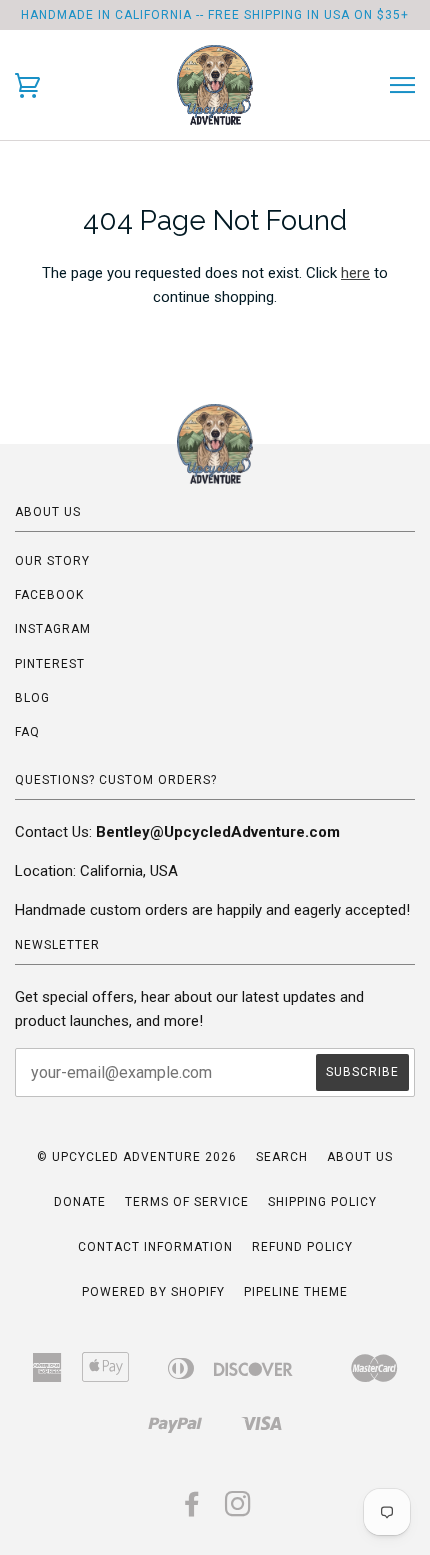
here (355, 273)
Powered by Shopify (153, 1292)
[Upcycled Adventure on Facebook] (192, 1510)
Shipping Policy (322, 1202)
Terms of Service (187, 1202)
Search (282, 1157)
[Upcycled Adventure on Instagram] (238, 1510)
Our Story (52, 561)
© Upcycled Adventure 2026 (137, 1157)
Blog (32, 698)
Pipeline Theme (296, 1292)
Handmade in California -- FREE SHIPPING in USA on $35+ (215, 15)
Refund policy (302, 1247)
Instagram (53, 629)
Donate (80, 1202)
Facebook (49, 595)
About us (360, 1157)
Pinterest (50, 664)
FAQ (27, 732)
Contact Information (155, 1247)
